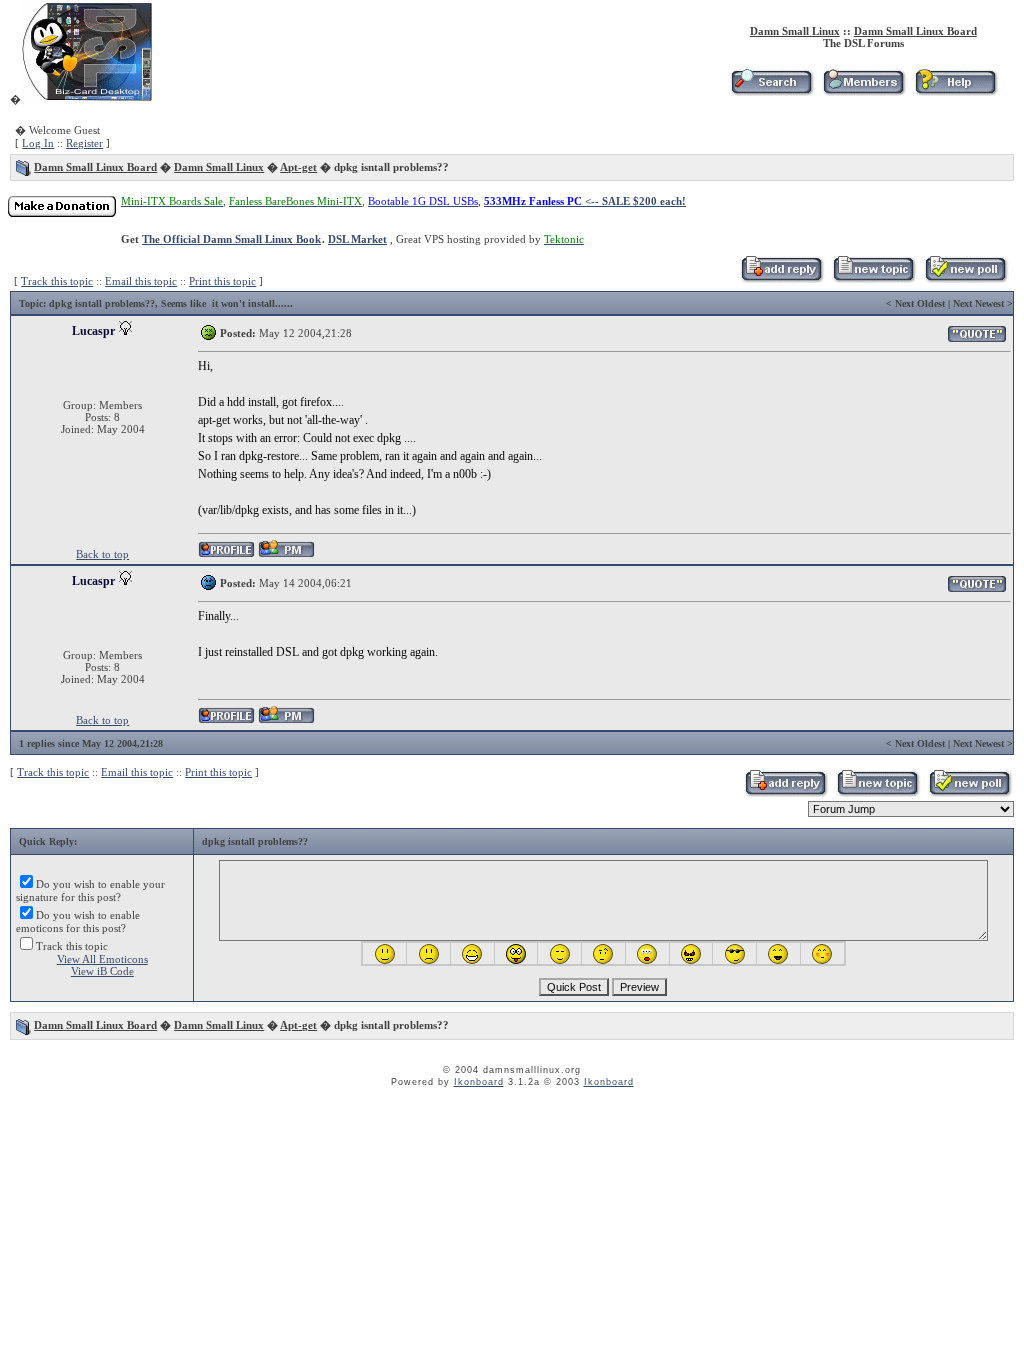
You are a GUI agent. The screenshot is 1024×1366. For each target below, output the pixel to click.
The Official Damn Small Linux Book (231, 239)
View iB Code (102, 971)
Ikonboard (479, 1082)
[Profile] (226, 554)
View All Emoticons (102, 959)
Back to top (102, 554)
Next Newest (978, 303)
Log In (38, 143)
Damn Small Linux (795, 31)
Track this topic (57, 281)
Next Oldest (920, 303)
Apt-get (298, 167)
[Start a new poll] (965, 279)
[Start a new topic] (873, 279)
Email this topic (141, 281)
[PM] (286, 554)
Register (84, 143)
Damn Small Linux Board (915, 31)
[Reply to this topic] (781, 279)
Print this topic (222, 281)
